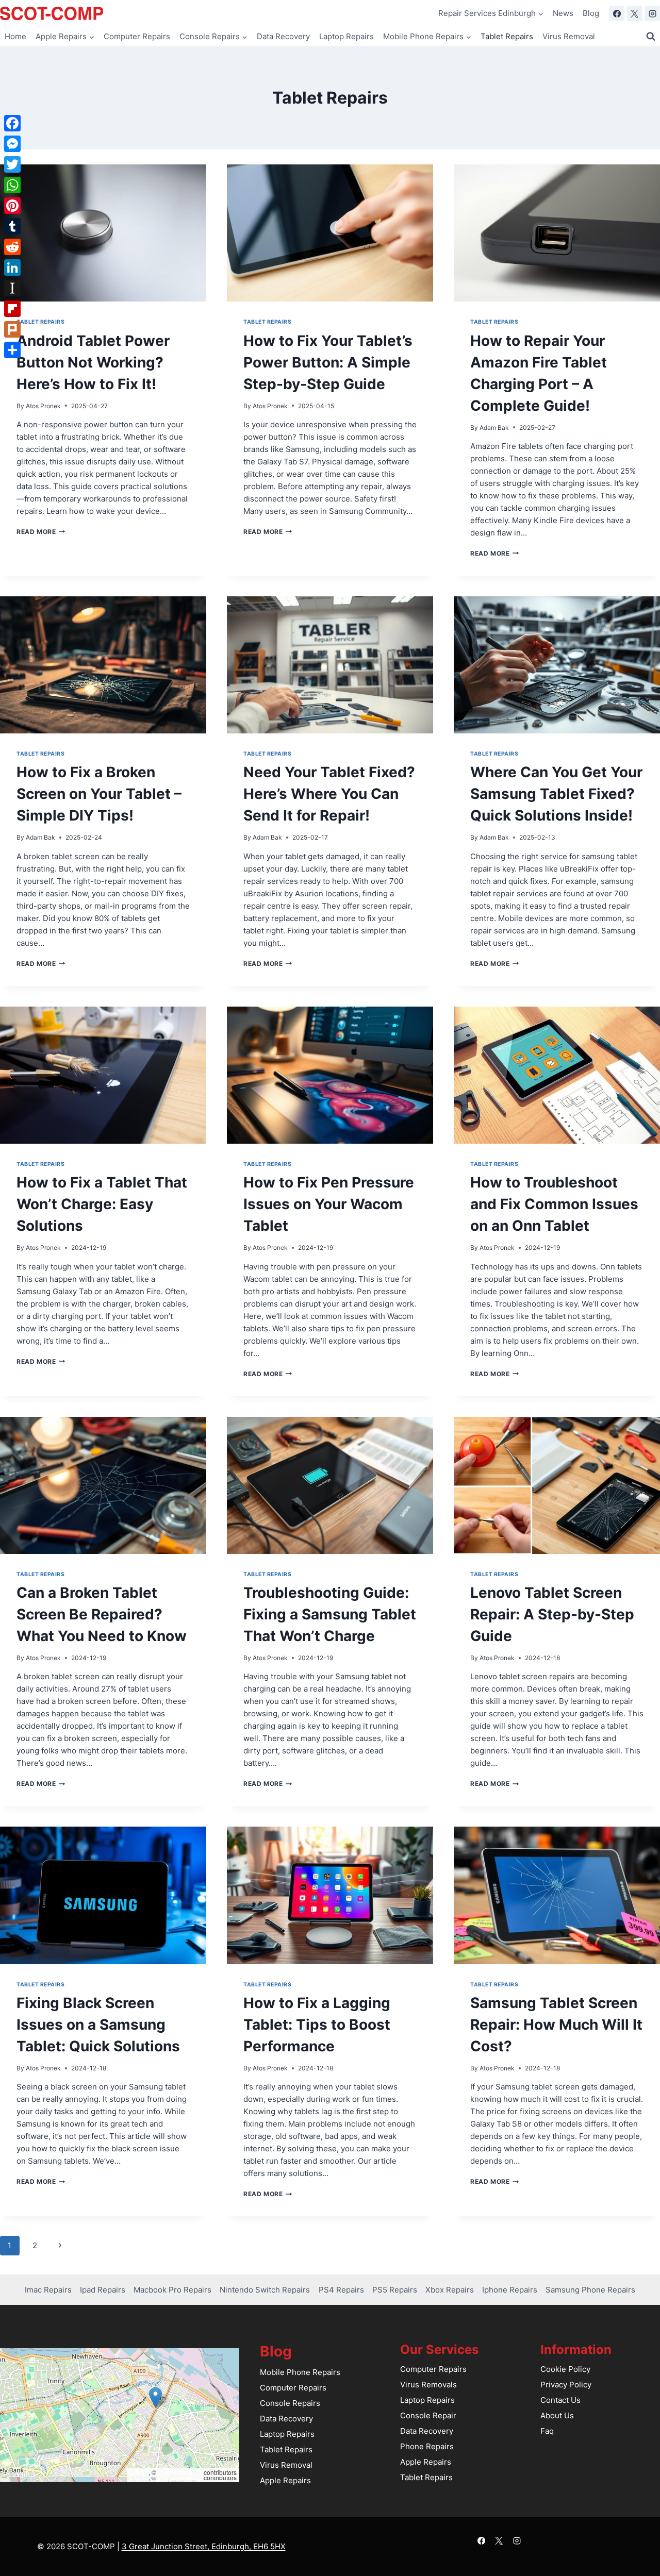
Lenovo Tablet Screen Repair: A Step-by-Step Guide (552, 1614)
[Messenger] (12, 144)
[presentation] (103, 233)
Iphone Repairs (510, 2290)
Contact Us (560, 2400)
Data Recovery (283, 36)
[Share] (12, 350)
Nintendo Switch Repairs (265, 2290)
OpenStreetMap (180, 2472)
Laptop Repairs (346, 36)
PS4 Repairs (341, 2290)
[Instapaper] (12, 288)
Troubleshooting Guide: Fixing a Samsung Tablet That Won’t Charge (330, 1614)
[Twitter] (12, 164)
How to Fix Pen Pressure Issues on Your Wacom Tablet (329, 1204)
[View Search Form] (651, 37)
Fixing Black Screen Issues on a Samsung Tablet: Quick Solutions (98, 2025)
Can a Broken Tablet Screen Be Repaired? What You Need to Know (102, 1614)
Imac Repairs (48, 2290)
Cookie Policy (565, 2369)
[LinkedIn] (12, 267)
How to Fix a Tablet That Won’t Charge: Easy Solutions (102, 1204)
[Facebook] (617, 13)
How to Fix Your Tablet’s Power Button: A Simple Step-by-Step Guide (328, 362)
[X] (635, 13)
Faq (547, 2431)
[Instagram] (652, 13)
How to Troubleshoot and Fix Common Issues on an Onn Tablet (554, 1204)
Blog (591, 13)
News (563, 13)
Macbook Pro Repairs (172, 2290)
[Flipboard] (12, 309)
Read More (41, 532)
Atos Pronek (43, 406)
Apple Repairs (285, 2480)
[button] (155, 2397)
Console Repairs (290, 2403)
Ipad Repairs (103, 2290)
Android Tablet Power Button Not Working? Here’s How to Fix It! (93, 362)
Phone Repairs (427, 2446)
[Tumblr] (12, 226)
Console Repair (428, 2415)
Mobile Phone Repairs (300, 2372)
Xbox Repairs (450, 2290)
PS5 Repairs (395, 2290)
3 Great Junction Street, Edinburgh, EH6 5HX (204, 2546)
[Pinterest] (12, 206)
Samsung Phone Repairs (590, 2290)
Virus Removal (569, 36)
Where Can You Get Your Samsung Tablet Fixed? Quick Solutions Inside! (556, 794)
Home (15, 36)
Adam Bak (494, 428)
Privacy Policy (566, 2385)
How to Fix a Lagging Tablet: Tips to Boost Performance (317, 2025)
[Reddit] (12, 247)
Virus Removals (428, 2385)
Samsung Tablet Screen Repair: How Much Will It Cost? (556, 2025)
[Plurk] (12, 329)
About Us (557, 2415)
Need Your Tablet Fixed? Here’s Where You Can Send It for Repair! (329, 794)
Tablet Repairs (507, 36)
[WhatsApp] (12, 185)
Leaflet (139, 2472)
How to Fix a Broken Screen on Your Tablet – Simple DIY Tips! (99, 794)
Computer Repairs (137, 36)
